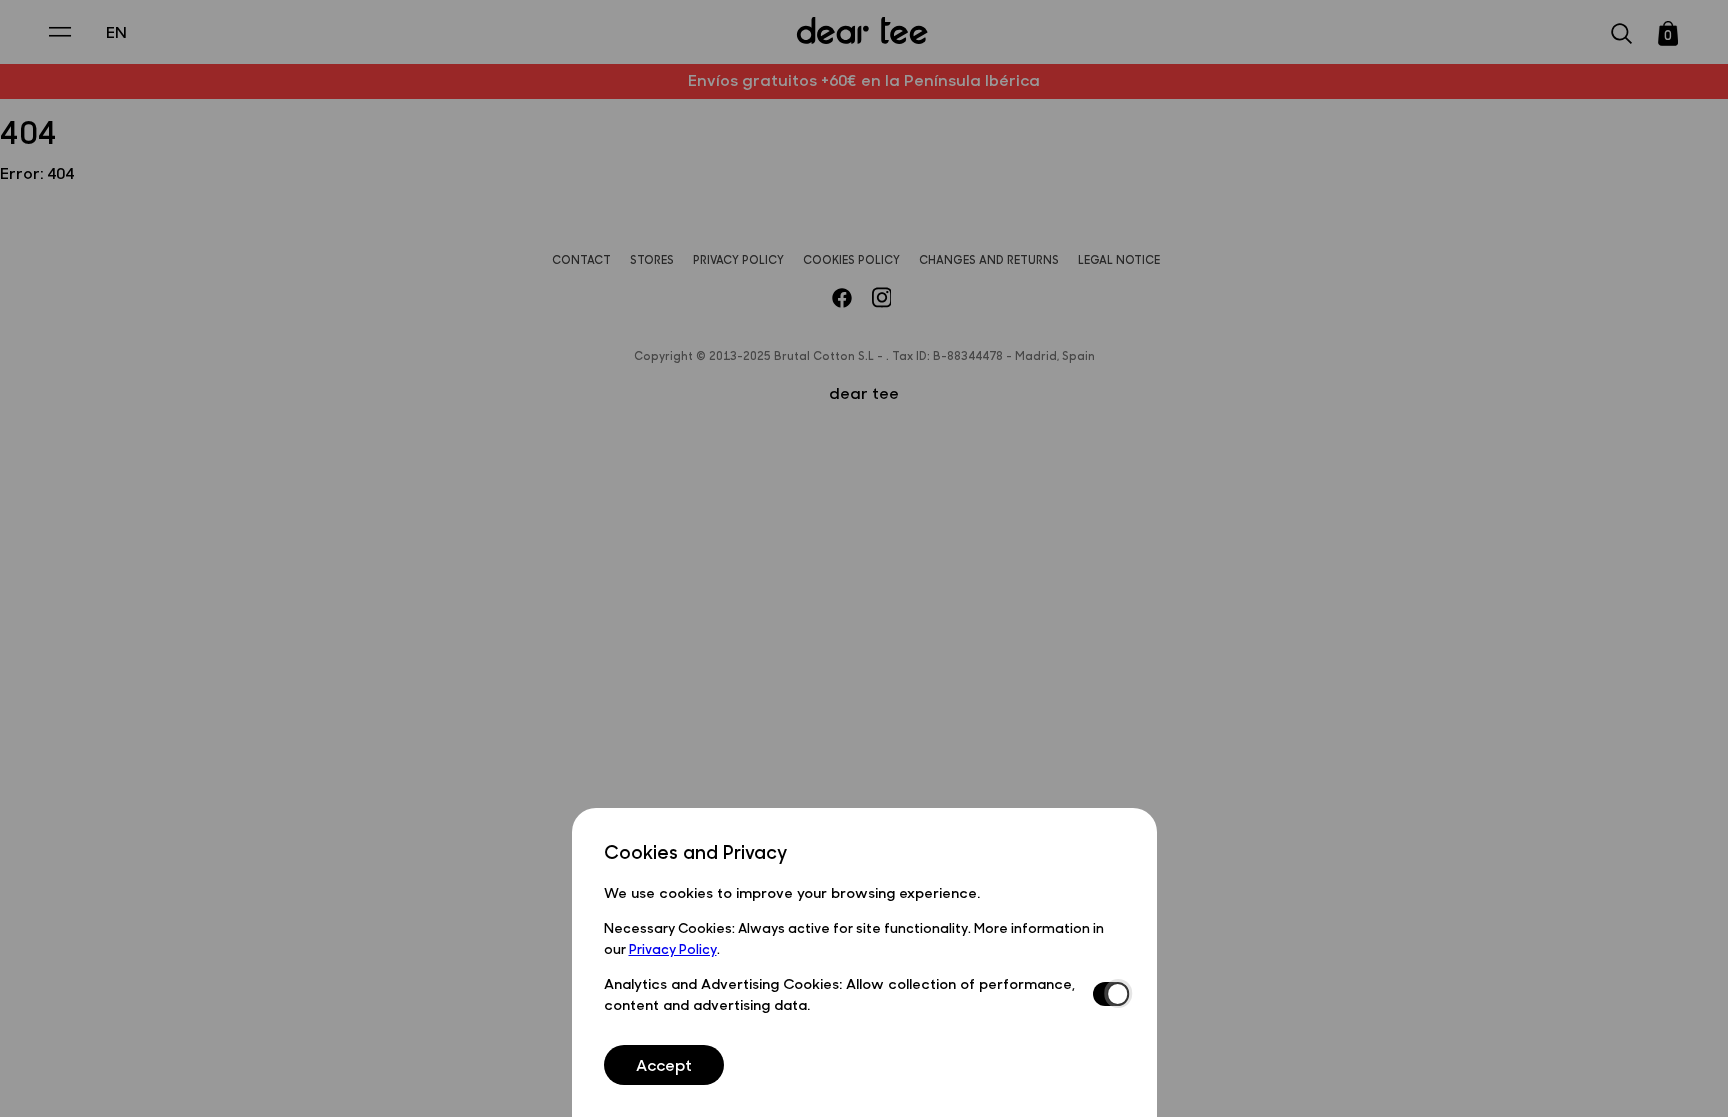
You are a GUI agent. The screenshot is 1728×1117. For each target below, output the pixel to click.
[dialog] (864, 962)
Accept (664, 1064)
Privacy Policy (673, 948)
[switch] (1109, 994)
